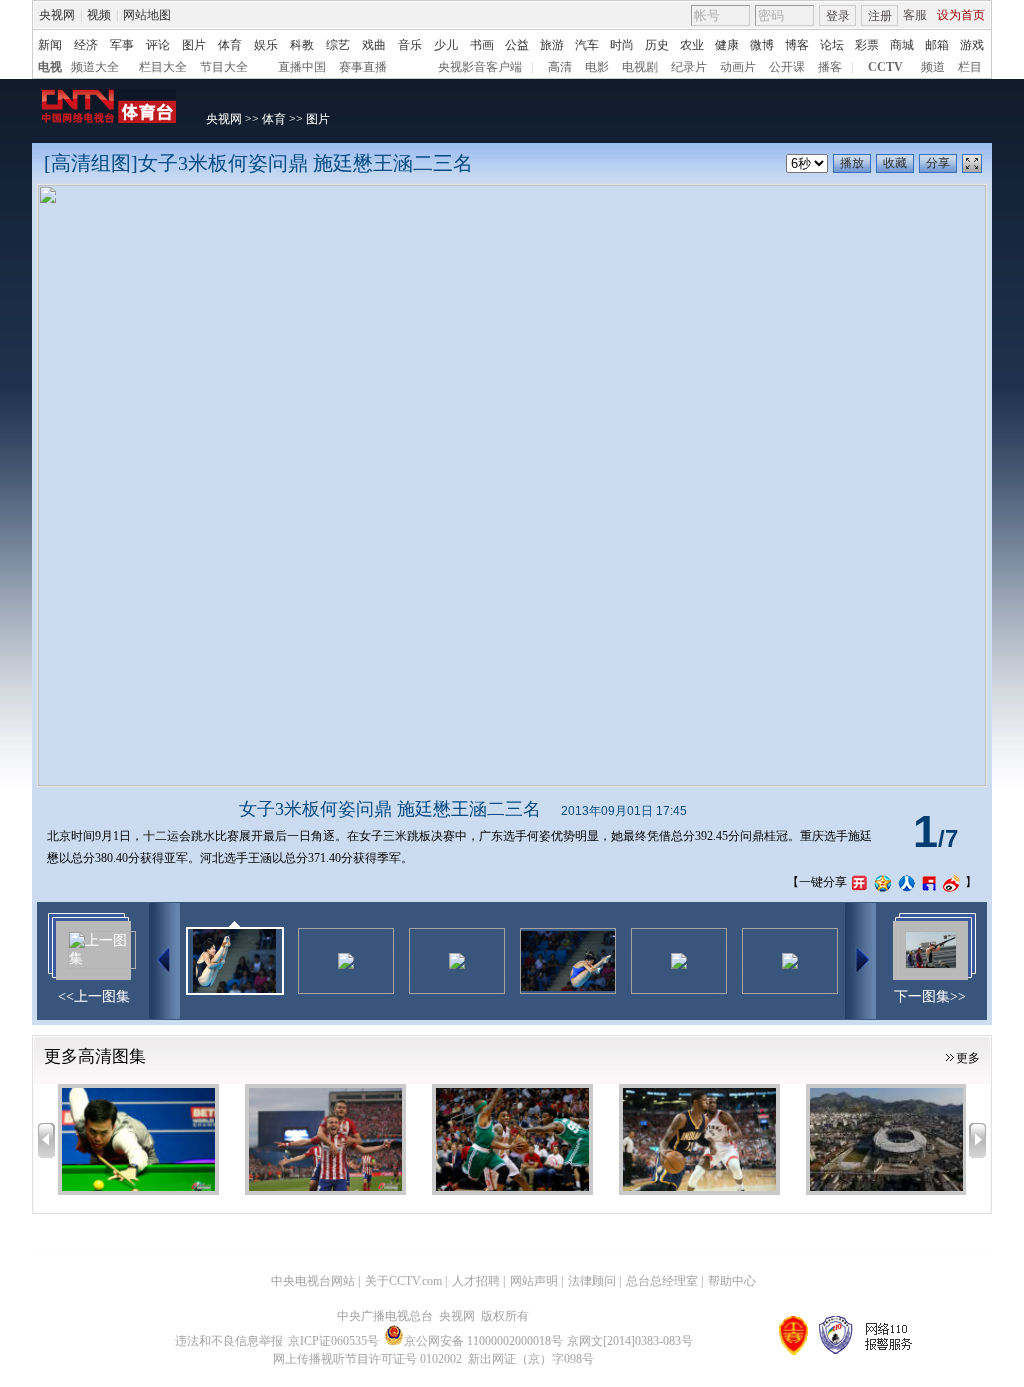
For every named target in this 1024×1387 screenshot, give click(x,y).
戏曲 (374, 45)
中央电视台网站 (313, 1281)
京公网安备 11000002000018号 (483, 1341)
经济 (86, 45)
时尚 (622, 45)
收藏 (895, 163)
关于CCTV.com (403, 1281)
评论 (158, 45)
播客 (830, 67)
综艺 (338, 45)
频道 (933, 67)
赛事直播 (363, 67)
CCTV (885, 67)
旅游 (552, 45)
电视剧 (640, 67)
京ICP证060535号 (333, 1341)
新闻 (50, 45)
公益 (517, 45)
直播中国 (302, 67)
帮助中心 (732, 1281)
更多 (968, 1058)
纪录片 (689, 67)
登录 (838, 16)
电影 (597, 67)
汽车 (587, 45)
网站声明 (534, 1281)
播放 (852, 163)
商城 (902, 45)
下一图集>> (930, 996)
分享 (938, 163)
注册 (880, 16)
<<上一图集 (94, 996)
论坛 (832, 45)
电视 (50, 67)
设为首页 (961, 15)
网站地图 (147, 15)
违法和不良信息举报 (229, 1341)
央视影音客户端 (480, 67)
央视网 (57, 15)
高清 (560, 67)
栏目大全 (163, 67)
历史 (657, 45)
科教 (302, 45)
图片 (194, 45)
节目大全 (224, 67)
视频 (99, 15)
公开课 (787, 67)
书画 (482, 45)
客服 (915, 15)
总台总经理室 (662, 1281)
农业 (692, 45)
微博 (762, 45)
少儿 (446, 45)
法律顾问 (592, 1281)
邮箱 (937, 45)
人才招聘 (476, 1281)
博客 (797, 45)
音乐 (410, 45)
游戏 (972, 45)
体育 (230, 45)
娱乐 (266, 45)
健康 (727, 45)
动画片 (738, 67)
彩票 (867, 45)
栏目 (970, 67)
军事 (122, 45)
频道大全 (95, 67)
